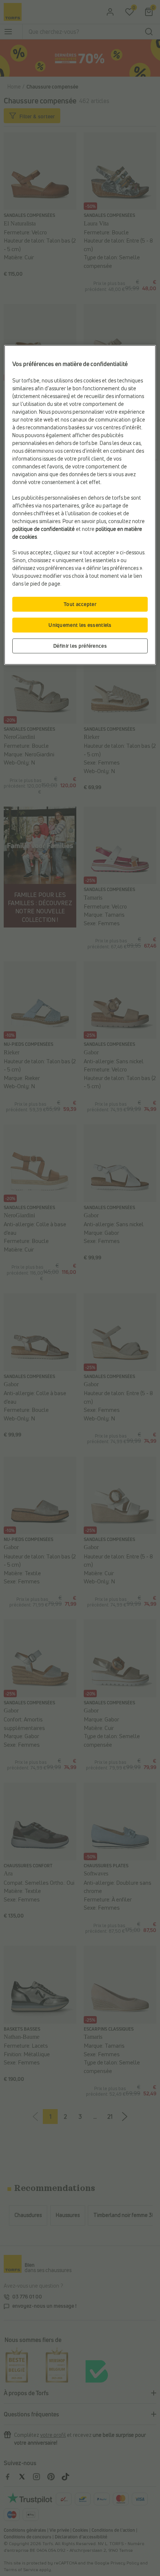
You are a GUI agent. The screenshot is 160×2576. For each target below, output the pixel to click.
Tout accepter (80, 604)
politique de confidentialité (44, 529)
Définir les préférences (80, 646)
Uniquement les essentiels (80, 625)
